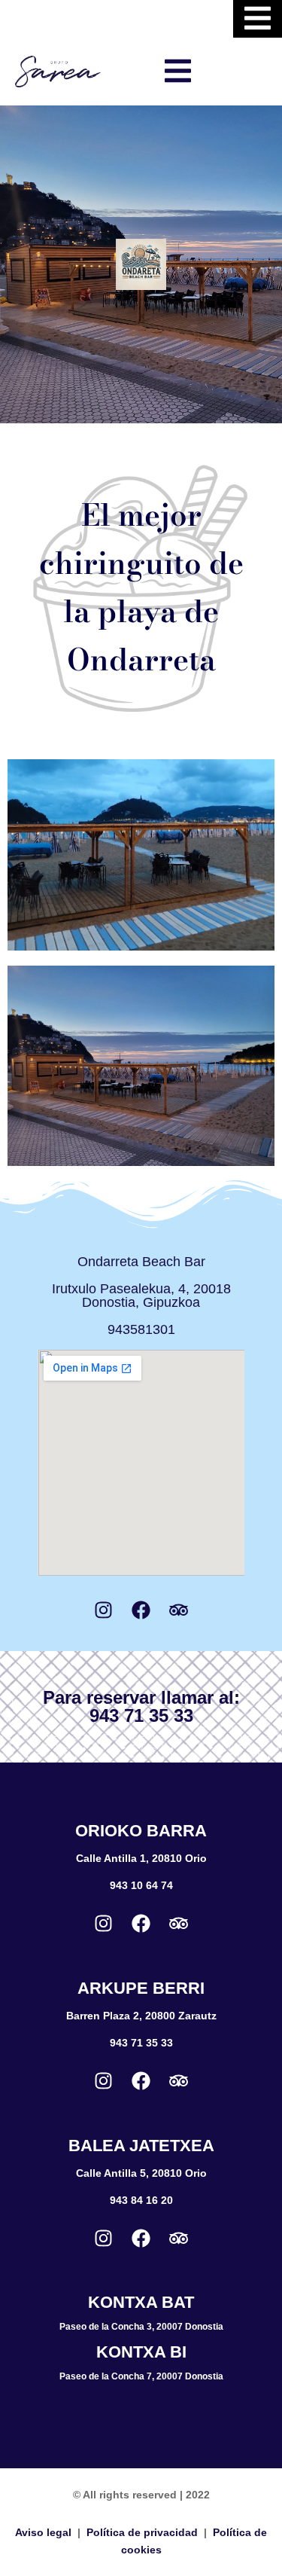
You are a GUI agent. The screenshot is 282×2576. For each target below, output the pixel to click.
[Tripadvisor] (179, 1610)
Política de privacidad (142, 2532)
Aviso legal (43, 2532)
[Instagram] (104, 1610)
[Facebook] (141, 1610)
